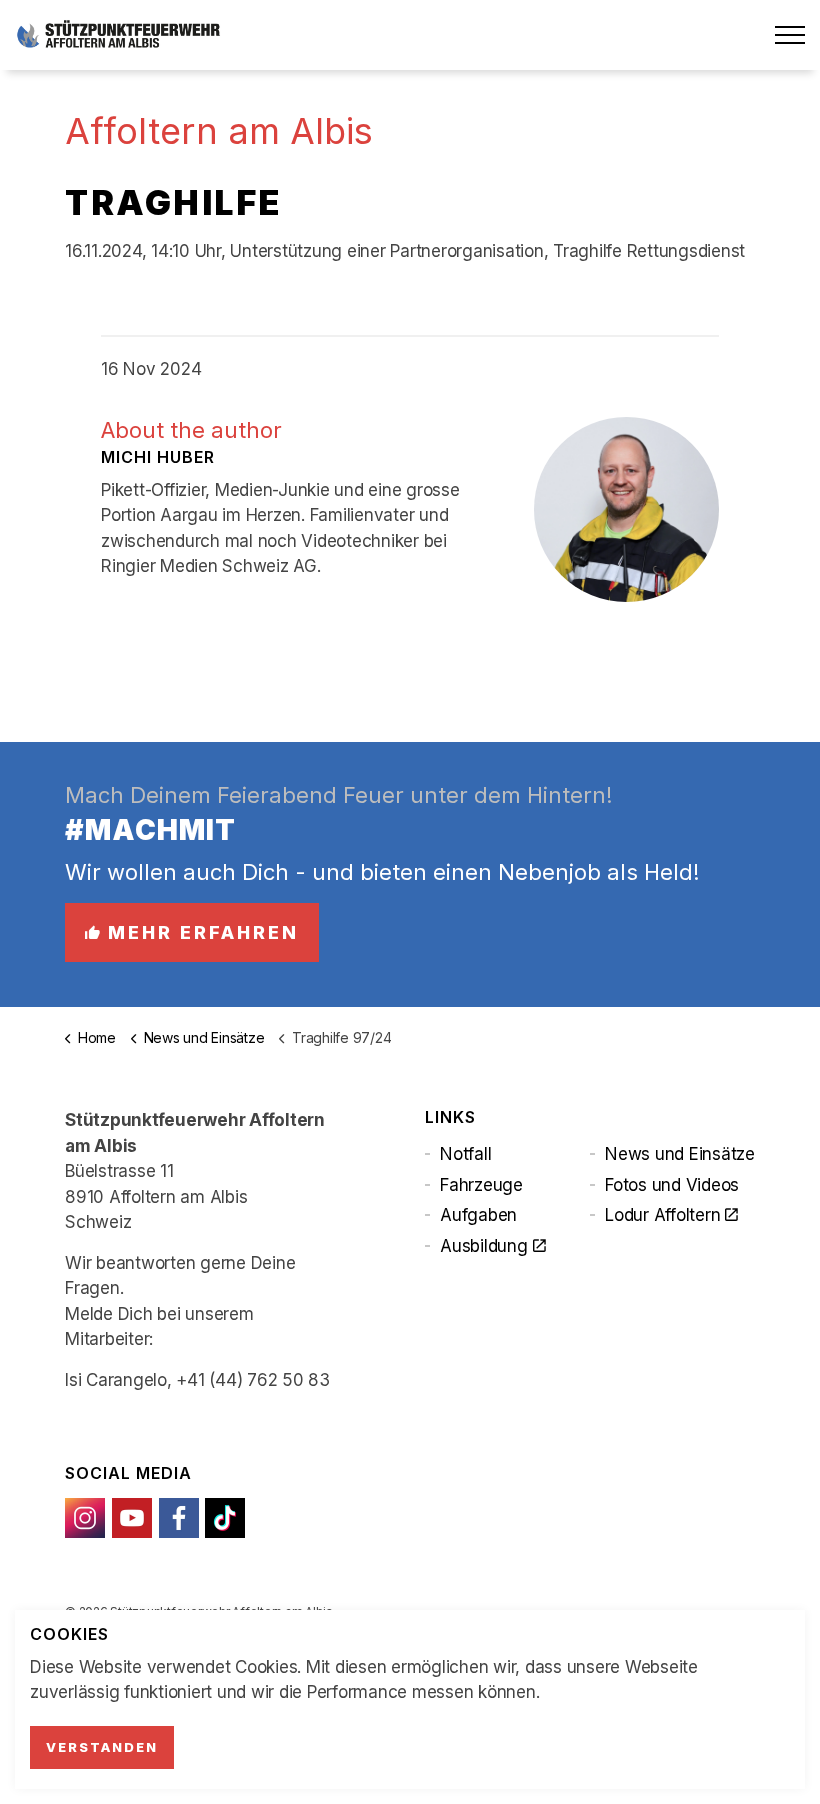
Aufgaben (478, 1215)
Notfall (465, 1154)
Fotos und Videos (672, 1185)
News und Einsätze (680, 1154)
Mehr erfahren (203, 932)
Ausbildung (484, 1246)
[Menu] (790, 35)
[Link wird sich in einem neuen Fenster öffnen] (85, 1518)
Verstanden (102, 1747)
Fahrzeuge (481, 1185)
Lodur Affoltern (662, 1215)
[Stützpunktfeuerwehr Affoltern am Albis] (118, 35)
